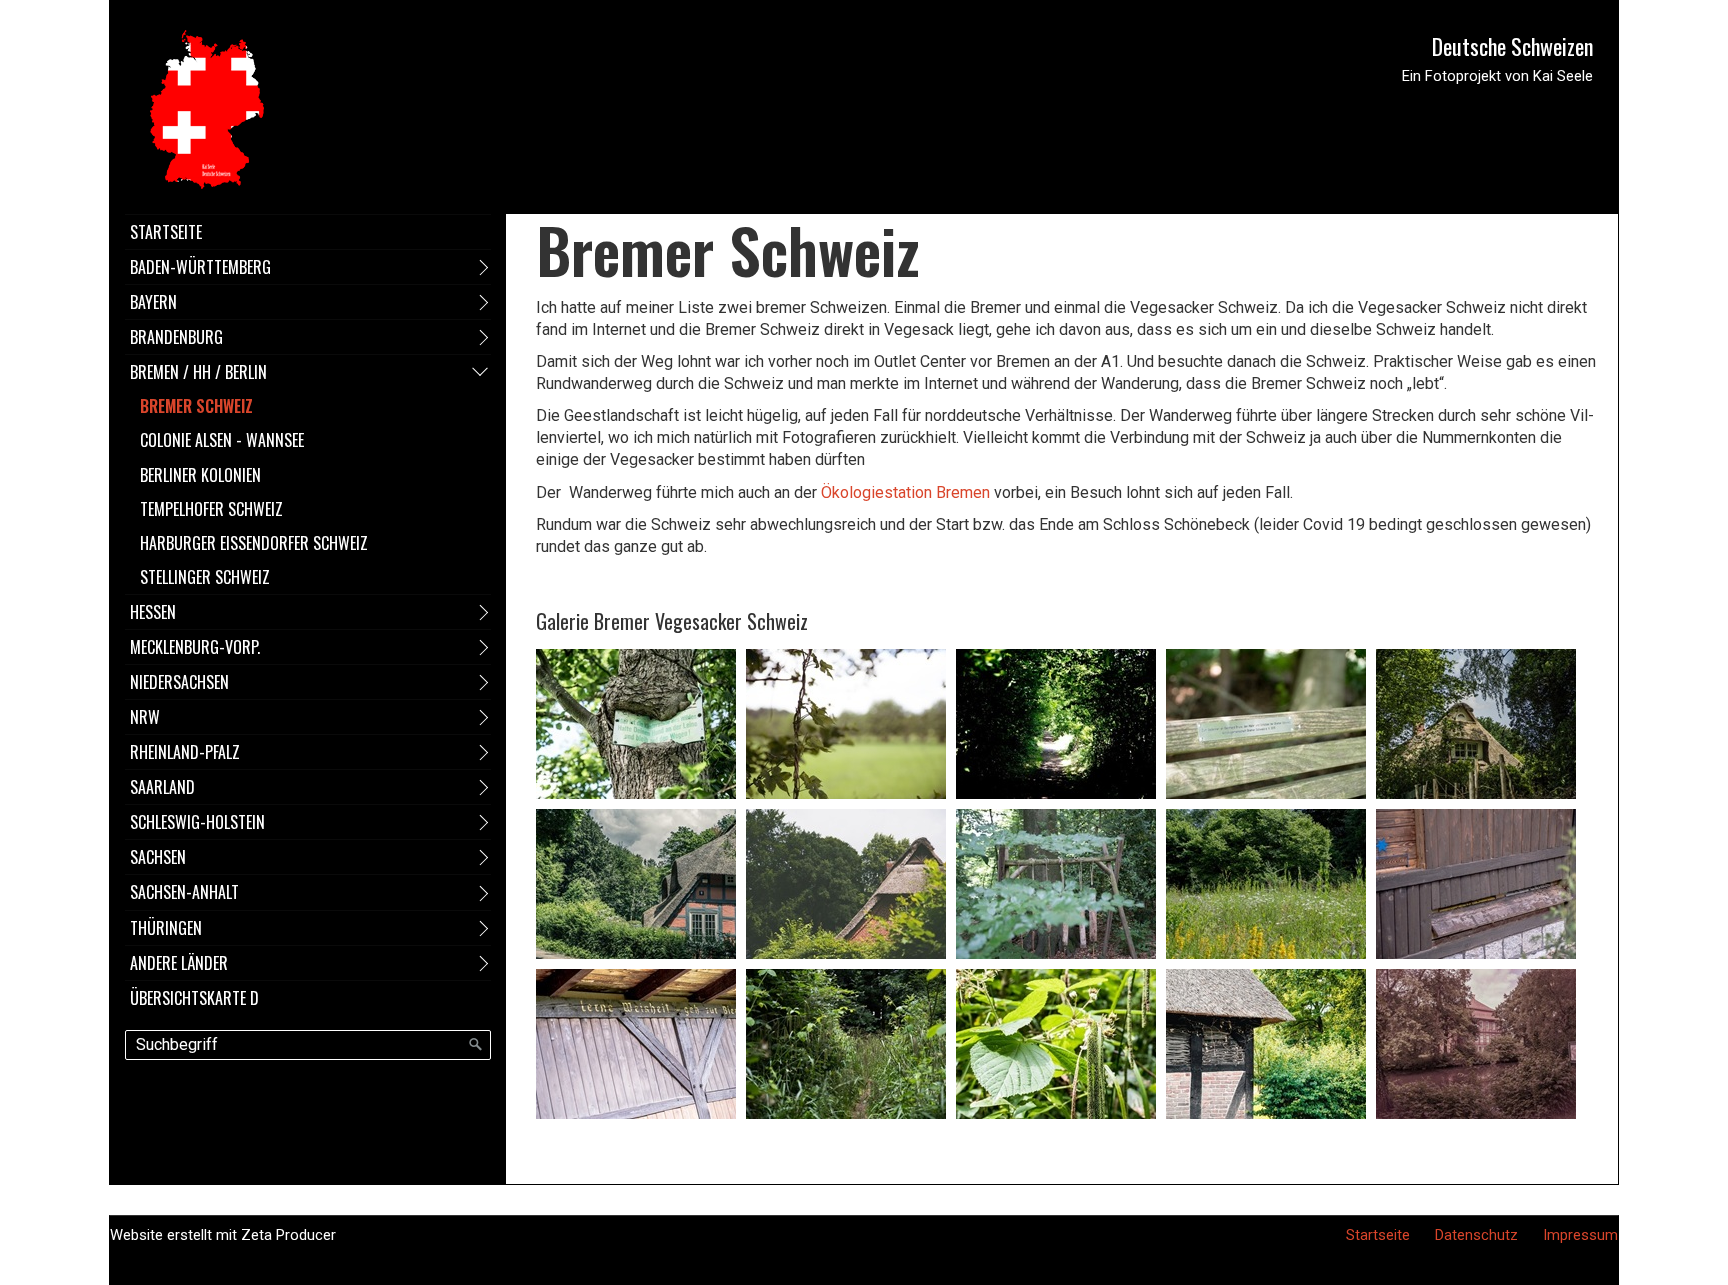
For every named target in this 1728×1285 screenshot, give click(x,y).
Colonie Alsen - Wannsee (222, 440)
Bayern (153, 302)
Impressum (1580, 1235)
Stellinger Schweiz (205, 577)
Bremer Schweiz (196, 406)
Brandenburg (176, 337)
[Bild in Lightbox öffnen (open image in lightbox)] (636, 724)
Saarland (162, 787)
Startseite (166, 232)
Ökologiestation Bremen (905, 492)
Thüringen (166, 928)
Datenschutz (1476, 1235)
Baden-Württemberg (200, 267)
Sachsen (158, 857)
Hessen (153, 612)
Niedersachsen (179, 682)
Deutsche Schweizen (1512, 46)
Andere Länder (179, 963)
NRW (145, 717)
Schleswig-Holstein (197, 822)
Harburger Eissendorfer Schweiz (254, 543)
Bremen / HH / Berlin (198, 372)
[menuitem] (308, 231)
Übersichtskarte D (194, 998)
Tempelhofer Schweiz (211, 509)
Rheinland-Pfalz (185, 752)
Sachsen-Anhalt (184, 892)
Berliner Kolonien (200, 475)
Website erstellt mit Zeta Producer (223, 1235)
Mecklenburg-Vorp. (195, 647)
